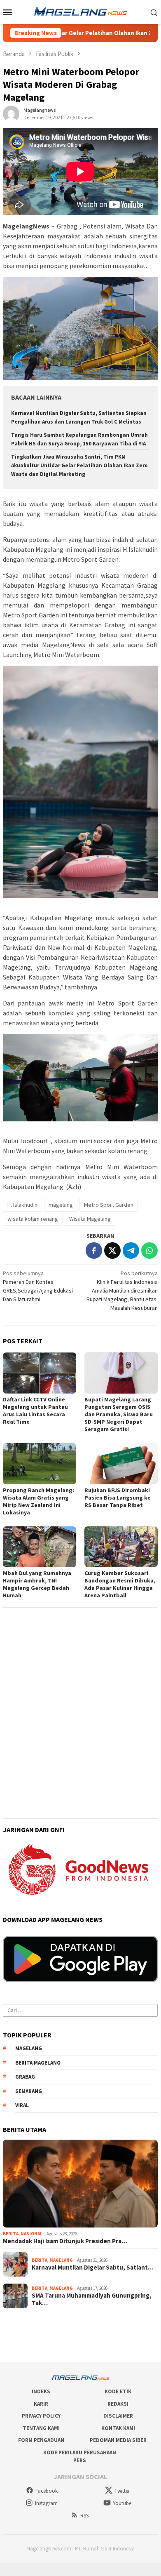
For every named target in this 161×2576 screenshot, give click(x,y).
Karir (41, 2404)
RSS (84, 2516)
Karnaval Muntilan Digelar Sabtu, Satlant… (93, 2268)
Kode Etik (118, 2391)
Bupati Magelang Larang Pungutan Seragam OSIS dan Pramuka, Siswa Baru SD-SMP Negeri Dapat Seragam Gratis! (119, 1414)
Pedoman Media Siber (118, 2440)
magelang (61, 1205)
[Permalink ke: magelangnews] (11, 113)
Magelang (61, 2260)
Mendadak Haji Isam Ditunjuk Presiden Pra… (65, 2241)
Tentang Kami (41, 2428)
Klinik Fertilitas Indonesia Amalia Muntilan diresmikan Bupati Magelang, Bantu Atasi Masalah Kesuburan (122, 1290)
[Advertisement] (80, 1694)
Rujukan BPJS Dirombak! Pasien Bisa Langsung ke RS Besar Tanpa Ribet (118, 1498)
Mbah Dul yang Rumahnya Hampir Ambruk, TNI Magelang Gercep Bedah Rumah (37, 1584)
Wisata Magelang (90, 1219)
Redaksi (118, 2404)
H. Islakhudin (22, 1205)
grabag (25, 2077)
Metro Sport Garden (109, 1205)
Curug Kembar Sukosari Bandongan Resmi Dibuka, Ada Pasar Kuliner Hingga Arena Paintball (120, 1584)
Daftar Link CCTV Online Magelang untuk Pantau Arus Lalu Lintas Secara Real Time (35, 1410)
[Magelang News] (80, 11)
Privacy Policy (41, 2416)
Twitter (122, 2491)
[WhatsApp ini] (149, 1250)
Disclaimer (118, 2416)
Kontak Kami (118, 2428)
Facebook (47, 2491)
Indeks (41, 2391)
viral (22, 2105)
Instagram (46, 2503)
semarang (29, 2091)
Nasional (31, 2234)
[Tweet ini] (112, 1250)
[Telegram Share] (131, 1250)
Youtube (122, 2503)
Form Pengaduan (41, 2440)
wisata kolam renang (33, 1219)
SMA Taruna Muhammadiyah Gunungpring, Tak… (92, 2299)
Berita (11, 2234)
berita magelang (38, 2063)
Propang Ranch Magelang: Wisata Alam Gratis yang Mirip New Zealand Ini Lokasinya (38, 1501)
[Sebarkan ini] (94, 1250)
